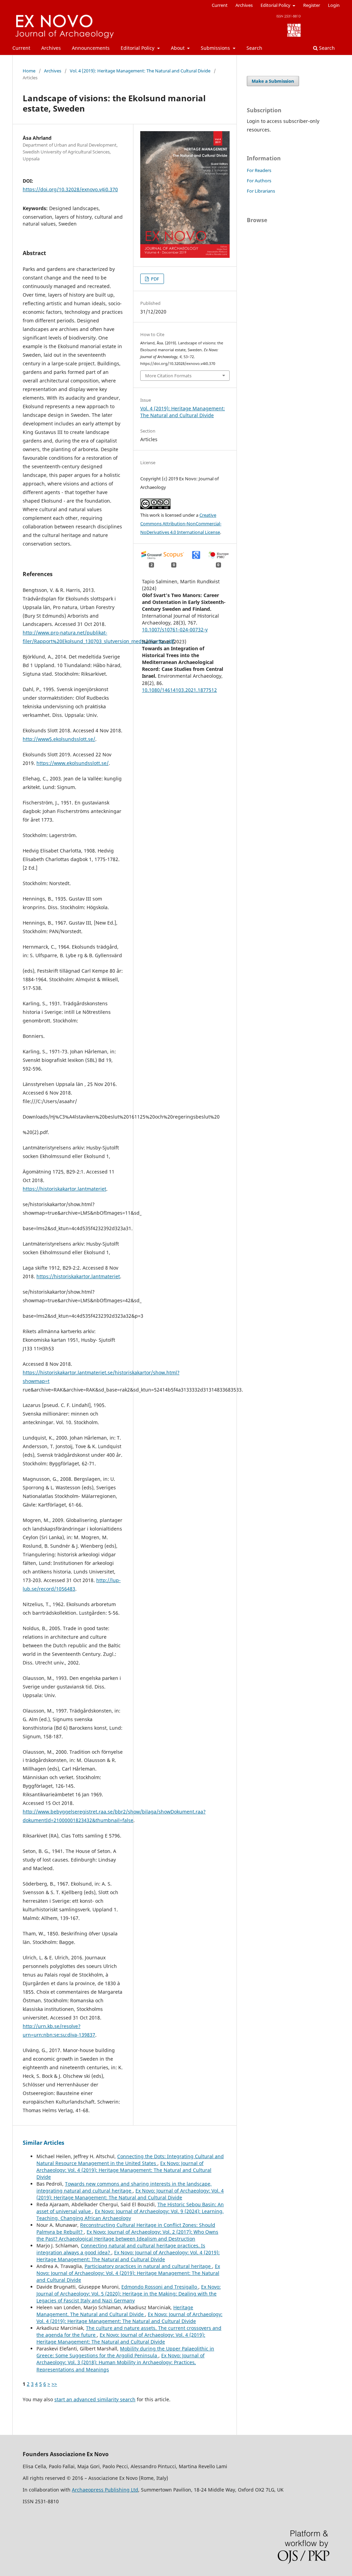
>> (54, 2384)
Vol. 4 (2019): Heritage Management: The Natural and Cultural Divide (140, 71)
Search (254, 48)
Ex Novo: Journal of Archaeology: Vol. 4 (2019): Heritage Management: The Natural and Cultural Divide (124, 2170)
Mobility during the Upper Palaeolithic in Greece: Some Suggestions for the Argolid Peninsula (125, 2352)
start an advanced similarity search (95, 2399)
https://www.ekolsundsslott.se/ (73, 763)
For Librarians (261, 191)
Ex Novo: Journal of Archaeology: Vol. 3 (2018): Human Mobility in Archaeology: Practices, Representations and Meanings (120, 2362)
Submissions (216, 48)
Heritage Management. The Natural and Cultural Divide (115, 2311)
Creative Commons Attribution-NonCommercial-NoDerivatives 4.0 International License (181, 524)
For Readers (259, 170)
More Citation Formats (168, 376)
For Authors (259, 181)
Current (21, 48)
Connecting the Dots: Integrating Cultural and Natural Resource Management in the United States (130, 2160)
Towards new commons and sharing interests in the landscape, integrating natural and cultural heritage (124, 2187)
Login (334, 5)
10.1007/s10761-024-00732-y (175, 629)
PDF (155, 279)
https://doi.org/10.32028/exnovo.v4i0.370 (70, 189)
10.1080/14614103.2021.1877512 (179, 690)
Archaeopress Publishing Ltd (105, 2490)
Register (312, 5)
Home (29, 71)
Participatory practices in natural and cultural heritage (148, 2266)
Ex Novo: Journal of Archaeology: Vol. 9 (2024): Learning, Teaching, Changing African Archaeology (130, 2215)
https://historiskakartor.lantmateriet (64, 1189)
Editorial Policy (138, 48)
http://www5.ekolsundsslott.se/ (59, 739)
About (178, 48)
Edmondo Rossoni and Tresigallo (160, 2287)
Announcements (91, 48)
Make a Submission (273, 81)
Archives (51, 48)
